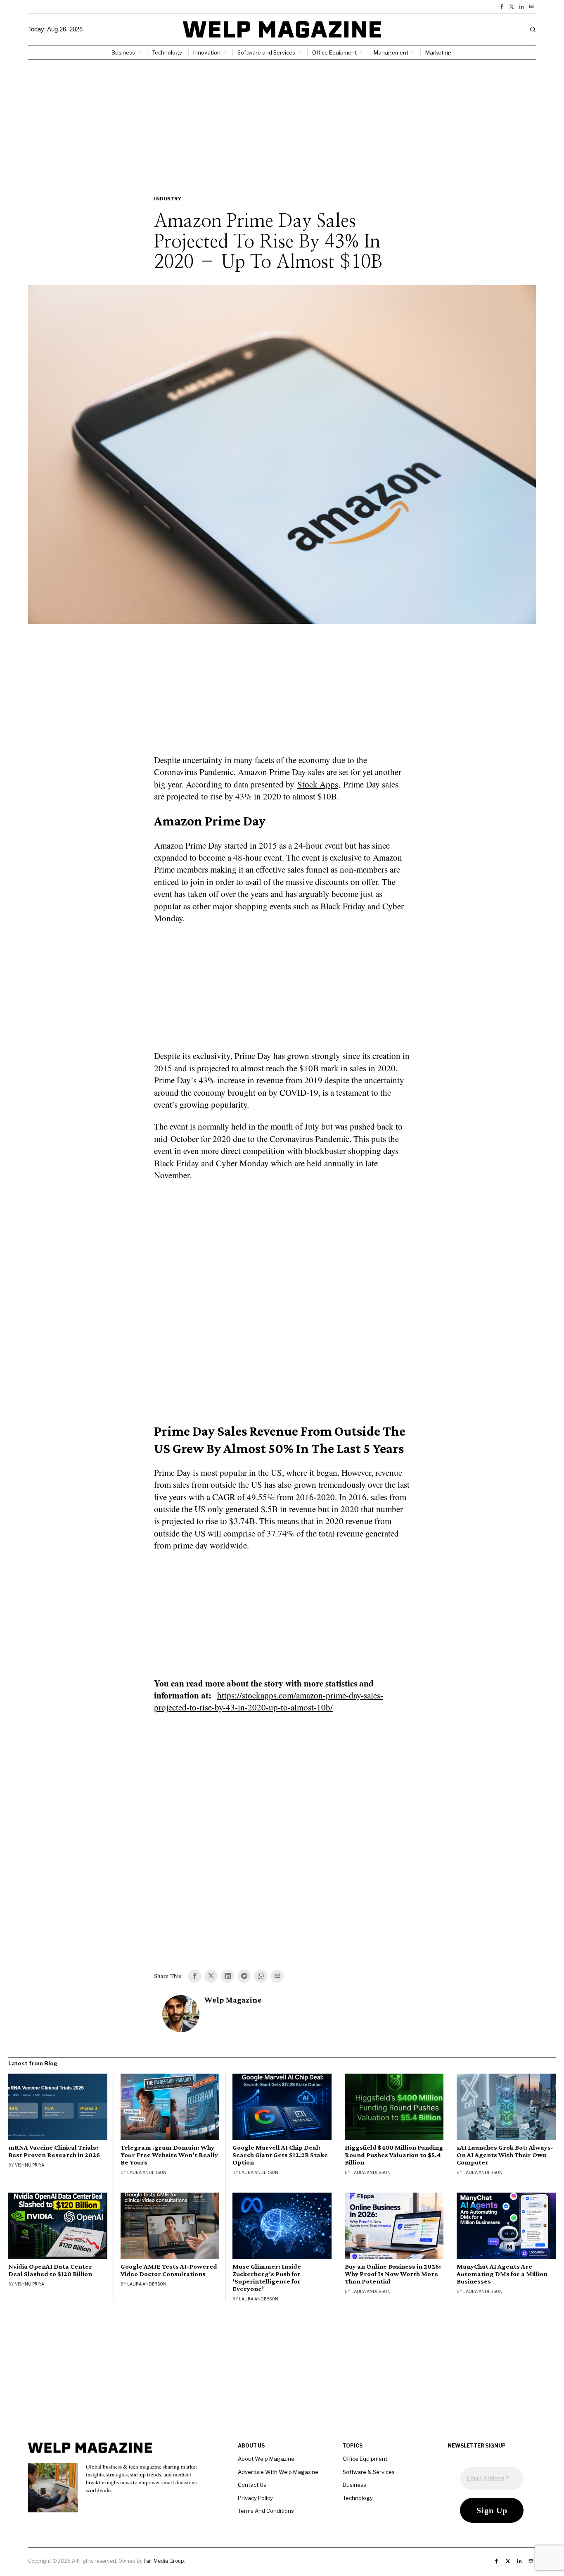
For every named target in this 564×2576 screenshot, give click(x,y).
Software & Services (369, 2472)
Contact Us (252, 2485)
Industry (168, 199)
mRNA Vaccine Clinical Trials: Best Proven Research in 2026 (54, 2151)
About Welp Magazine (266, 2459)
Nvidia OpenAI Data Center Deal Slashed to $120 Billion (50, 2270)
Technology (358, 2498)
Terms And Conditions (266, 2511)
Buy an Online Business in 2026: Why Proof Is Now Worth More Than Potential (393, 2274)
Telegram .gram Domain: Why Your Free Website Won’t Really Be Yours (169, 2155)
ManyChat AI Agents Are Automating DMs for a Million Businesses (502, 2274)
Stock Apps (318, 784)
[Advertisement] (282, 121)
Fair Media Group (164, 2561)
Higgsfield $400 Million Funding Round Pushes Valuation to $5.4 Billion (394, 2155)
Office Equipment (365, 2459)
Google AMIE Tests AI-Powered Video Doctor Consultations (169, 2270)
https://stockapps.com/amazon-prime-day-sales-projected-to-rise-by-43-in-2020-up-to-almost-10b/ (269, 1701)
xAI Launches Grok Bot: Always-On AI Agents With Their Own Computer (505, 2155)
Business (354, 2485)
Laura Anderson (147, 2172)
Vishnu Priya (30, 2165)
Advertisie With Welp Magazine (278, 2472)
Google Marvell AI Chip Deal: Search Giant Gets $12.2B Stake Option (280, 2155)
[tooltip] (502, 7)
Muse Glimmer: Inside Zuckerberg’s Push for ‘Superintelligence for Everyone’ (267, 2278)
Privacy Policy (255, 2498)
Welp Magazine (233, 2000)
